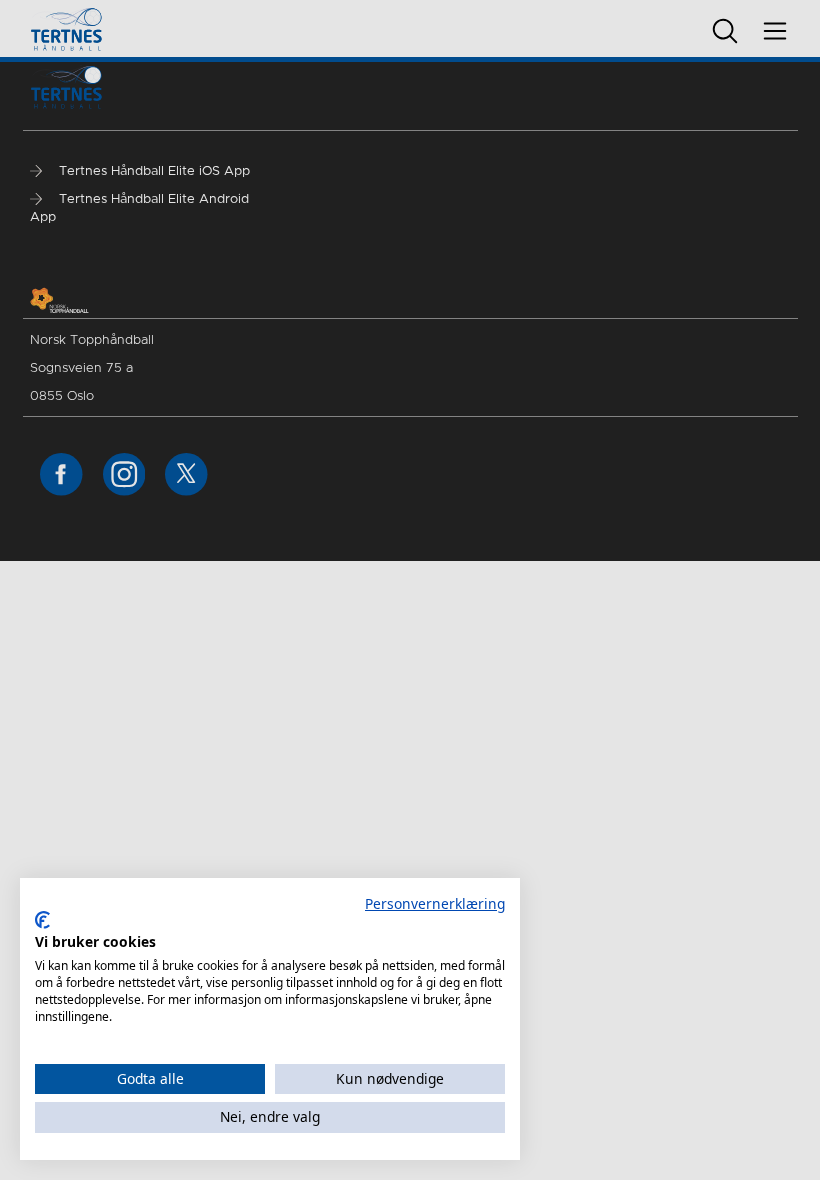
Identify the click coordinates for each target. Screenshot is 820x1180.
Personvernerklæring (435, 903)
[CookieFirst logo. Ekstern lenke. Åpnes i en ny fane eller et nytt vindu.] (42, 920)
